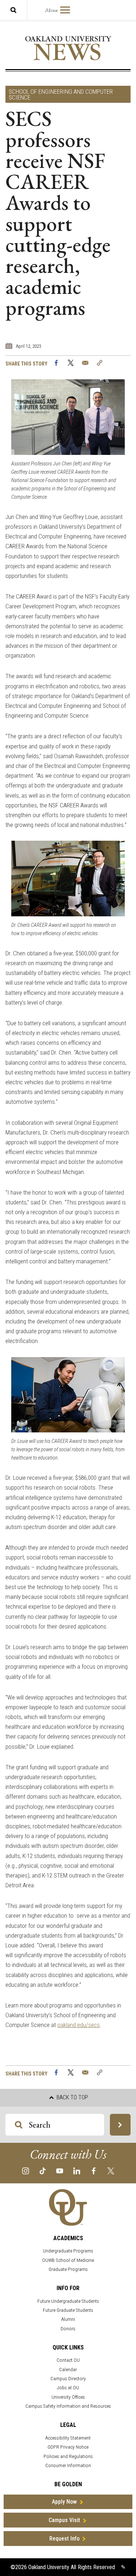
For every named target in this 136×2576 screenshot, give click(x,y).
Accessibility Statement (68, 2438)
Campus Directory (68, 2379)
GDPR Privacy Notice (68, 2447)
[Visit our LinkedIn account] (77, 2170)
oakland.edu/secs (79, 2025)
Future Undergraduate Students (68, 2301)
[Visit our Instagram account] (26, 2170)
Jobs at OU (68, 2388)
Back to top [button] (72, 2097)
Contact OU (68, 2360)
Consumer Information (68, 2465)
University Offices (68, 2397)
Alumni (68, 2319)
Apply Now (64, 2502)
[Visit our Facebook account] (94, 2170)
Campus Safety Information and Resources (68, 2406)
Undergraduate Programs (68, 2251)
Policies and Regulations (68, 2456)
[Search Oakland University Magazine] (13, 10)
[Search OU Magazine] (120, 2125)
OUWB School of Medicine (68, 2260)
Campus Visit (64, 2520)
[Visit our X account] (111, 2170)
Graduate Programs (68, 2269)
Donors (68, 2329)
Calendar (68, 2370)
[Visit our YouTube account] (60, 2170)
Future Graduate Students (68, 2310)
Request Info (64, 2539)
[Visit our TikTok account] (43, 2170)
